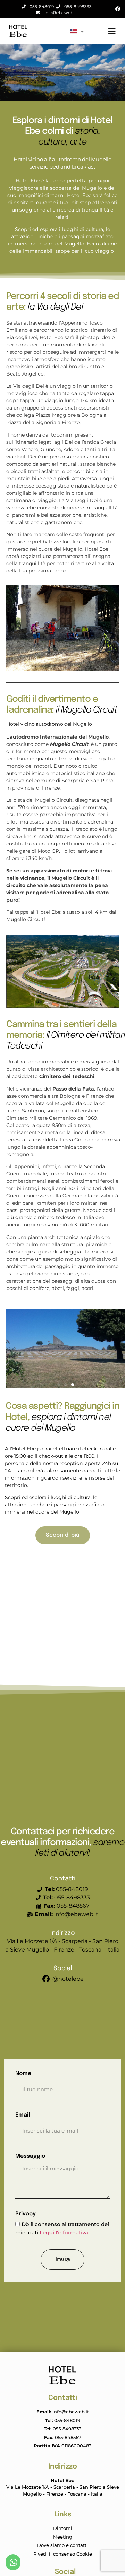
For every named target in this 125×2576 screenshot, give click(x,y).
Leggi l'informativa (64, 2233)
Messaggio (30, 2156)
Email (23, 2115)
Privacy (26, 2214)
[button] (112, 31)
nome (23, 2073)
